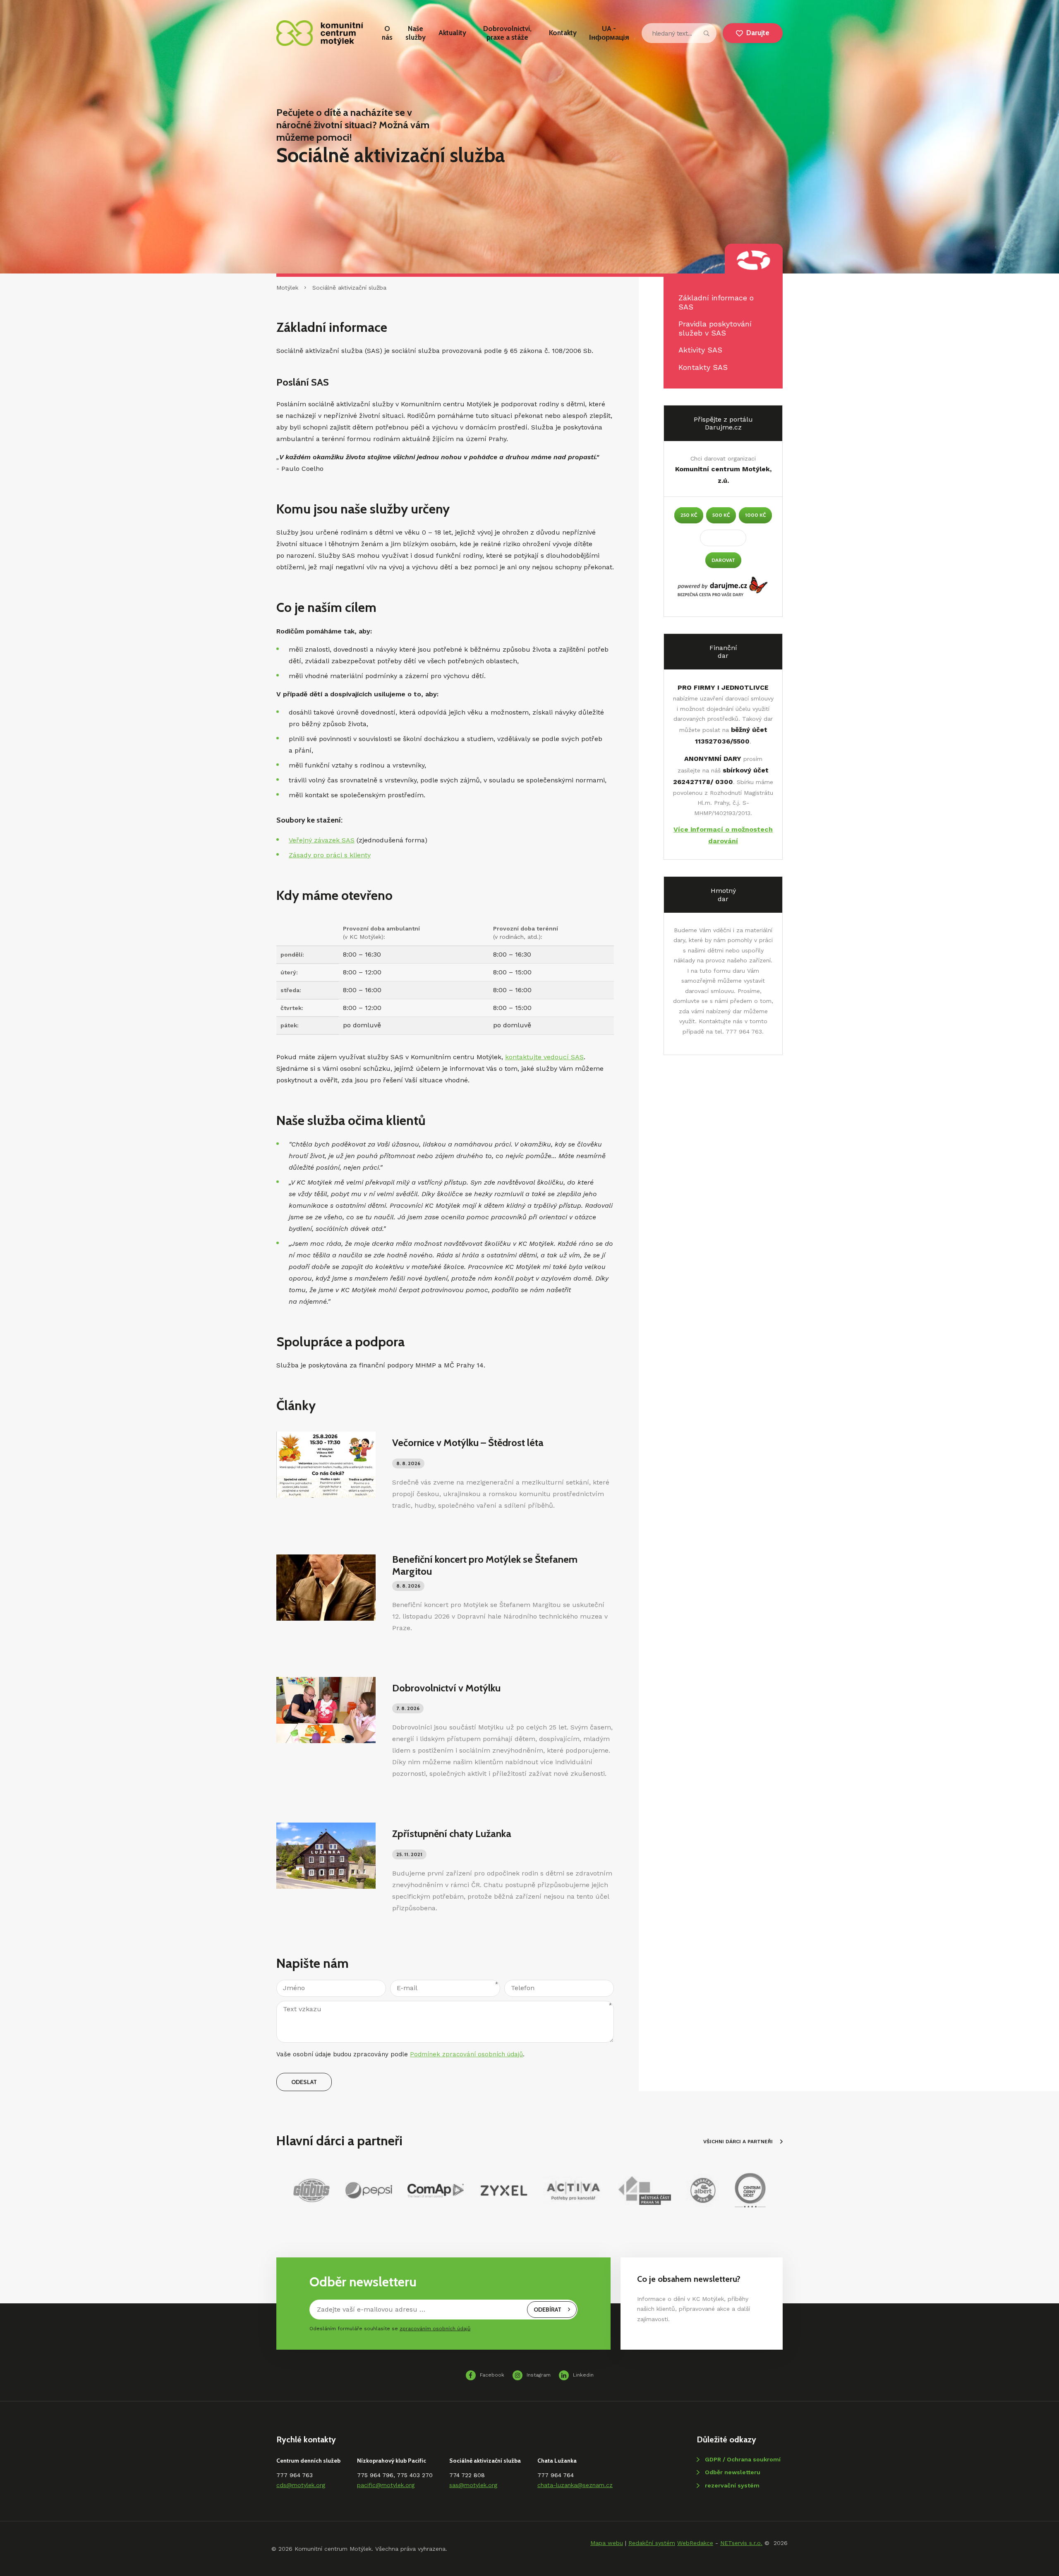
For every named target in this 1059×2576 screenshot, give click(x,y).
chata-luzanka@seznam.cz (575, 2485)
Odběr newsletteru (733, 2472)
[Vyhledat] (707, 33)
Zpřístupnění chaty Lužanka (452, 1834)
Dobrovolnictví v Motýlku (446, 1688)
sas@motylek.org (473, 2485)
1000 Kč (755, 515)
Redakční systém (652, 2543)
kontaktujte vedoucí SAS (544, 1057)
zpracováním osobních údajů (435, 2329)
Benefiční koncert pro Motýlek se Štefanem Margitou (485, 1565)
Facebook (492, 2375)
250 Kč (689, 515)
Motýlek (287, 288)
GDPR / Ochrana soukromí (743, 2459)
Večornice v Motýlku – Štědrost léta (468, 1443)
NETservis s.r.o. (741, 2543)
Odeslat (304, 2082)
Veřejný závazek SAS (322, 840)
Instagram (539, 2375)
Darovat (723, 560)
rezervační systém (732, 2485)
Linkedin (583, 2375)
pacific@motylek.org (386, 2485)
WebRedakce (695, 2543)
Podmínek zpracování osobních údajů (466, 2054)
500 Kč (721, 515)
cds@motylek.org (301, 2485)
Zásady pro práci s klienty (330, 855)
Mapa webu (607, 2543)
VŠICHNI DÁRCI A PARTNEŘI (738, 2142)
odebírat (547, 2310)
